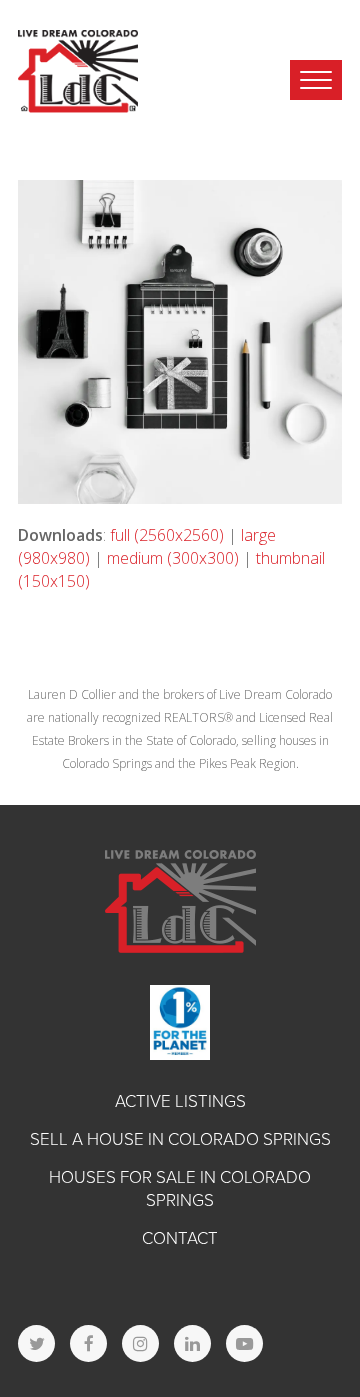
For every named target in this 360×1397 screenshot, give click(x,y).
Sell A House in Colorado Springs (180, 1139)
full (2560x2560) (167, 535)
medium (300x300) (173, 558)
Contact (180, 1238)
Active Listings (180, 1101)
